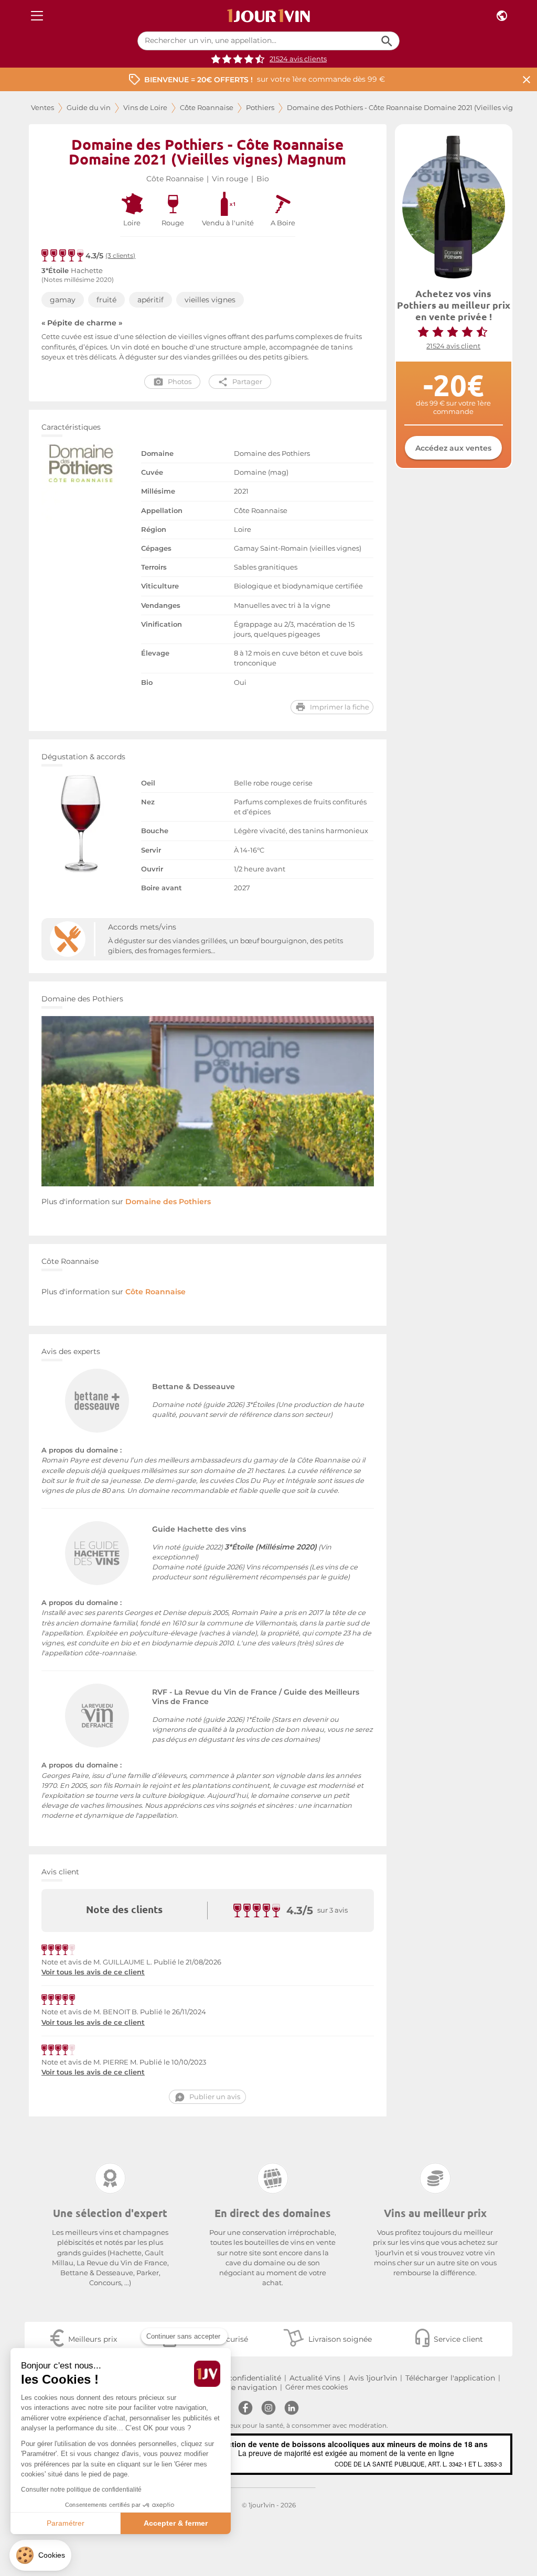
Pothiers (260, 108)
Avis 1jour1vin (373, 2378)
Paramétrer (66, 2523)
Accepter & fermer (176, 2523)
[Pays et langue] (502, 16)
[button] (40, 2555)
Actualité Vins (315, 2378)
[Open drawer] (37, 16)
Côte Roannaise (207, 108)
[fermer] (527, 79)
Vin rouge (230, 179)
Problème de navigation (233, 2387)
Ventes (42, 108)
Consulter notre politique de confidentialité (81, 2490)
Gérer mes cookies (316, 2387)
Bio (263, 179)
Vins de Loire (145, 108)
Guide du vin (89, 108)
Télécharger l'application (450, 2378)
